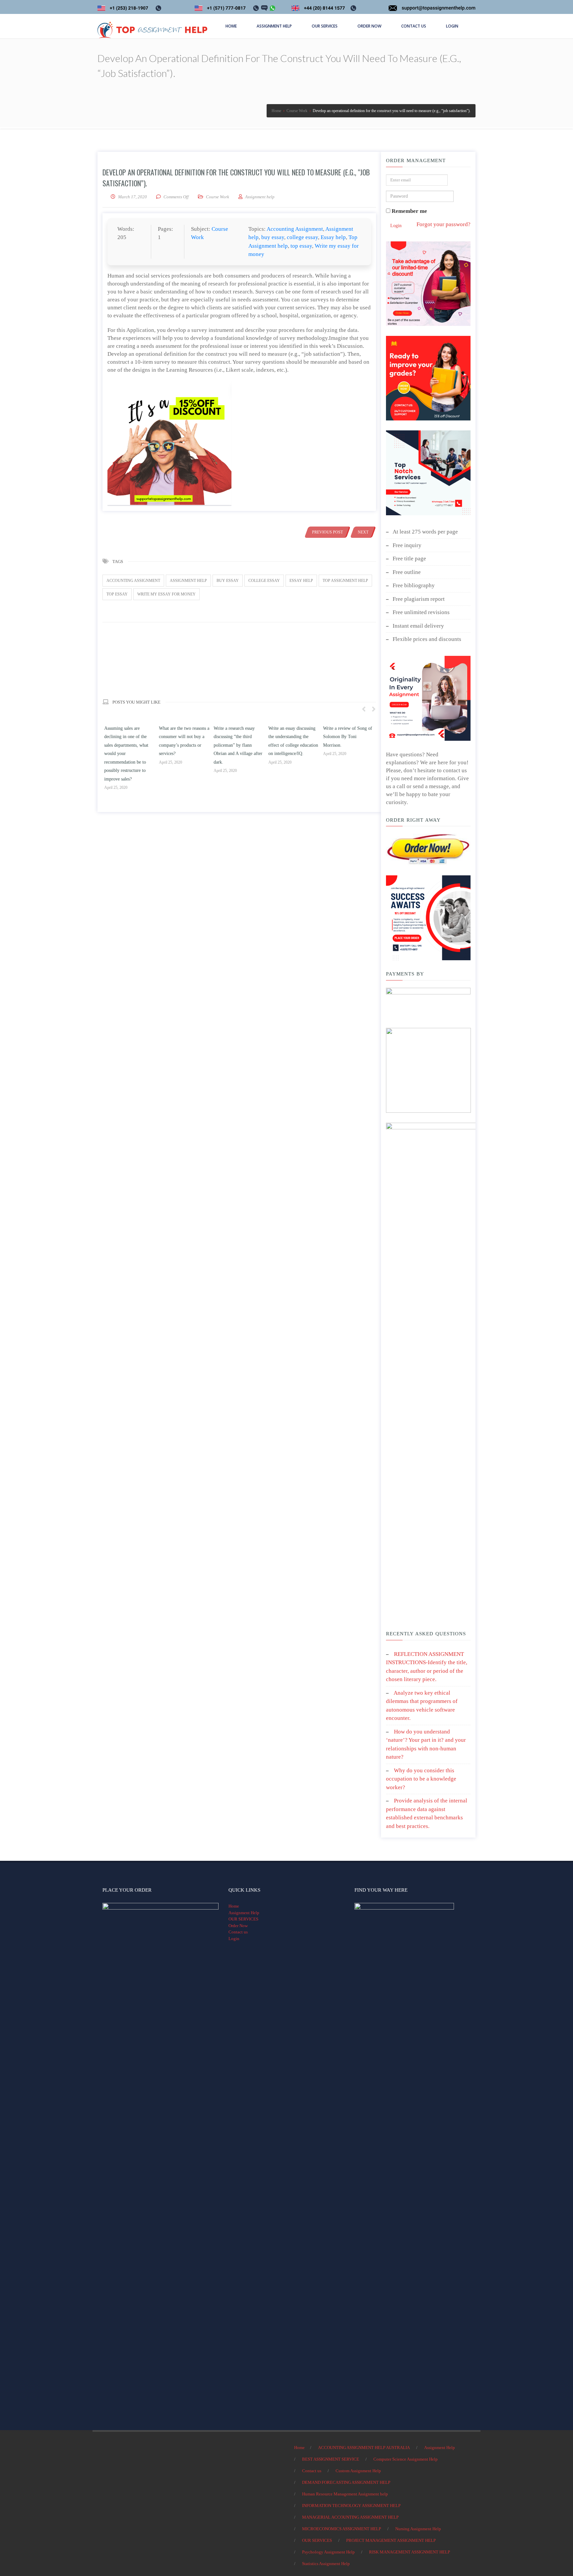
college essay (302, 237)
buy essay (273, 237)
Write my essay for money (166, 594)
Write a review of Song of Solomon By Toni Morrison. (346, 737)
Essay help (333, 237)
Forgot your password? (444, 224)
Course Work (218, 197)
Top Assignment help (345, 581)
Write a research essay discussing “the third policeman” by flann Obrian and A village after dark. (236, 745)
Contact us (238, 1932)
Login (396, 226)
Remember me (409, 211)
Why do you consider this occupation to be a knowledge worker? (421, 1779)
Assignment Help (244, 1913)
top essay (301, 246)
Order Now (238, 1926)
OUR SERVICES (243, 1919)
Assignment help (188, 581)
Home (234, 1906)
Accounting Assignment (295, 229)
